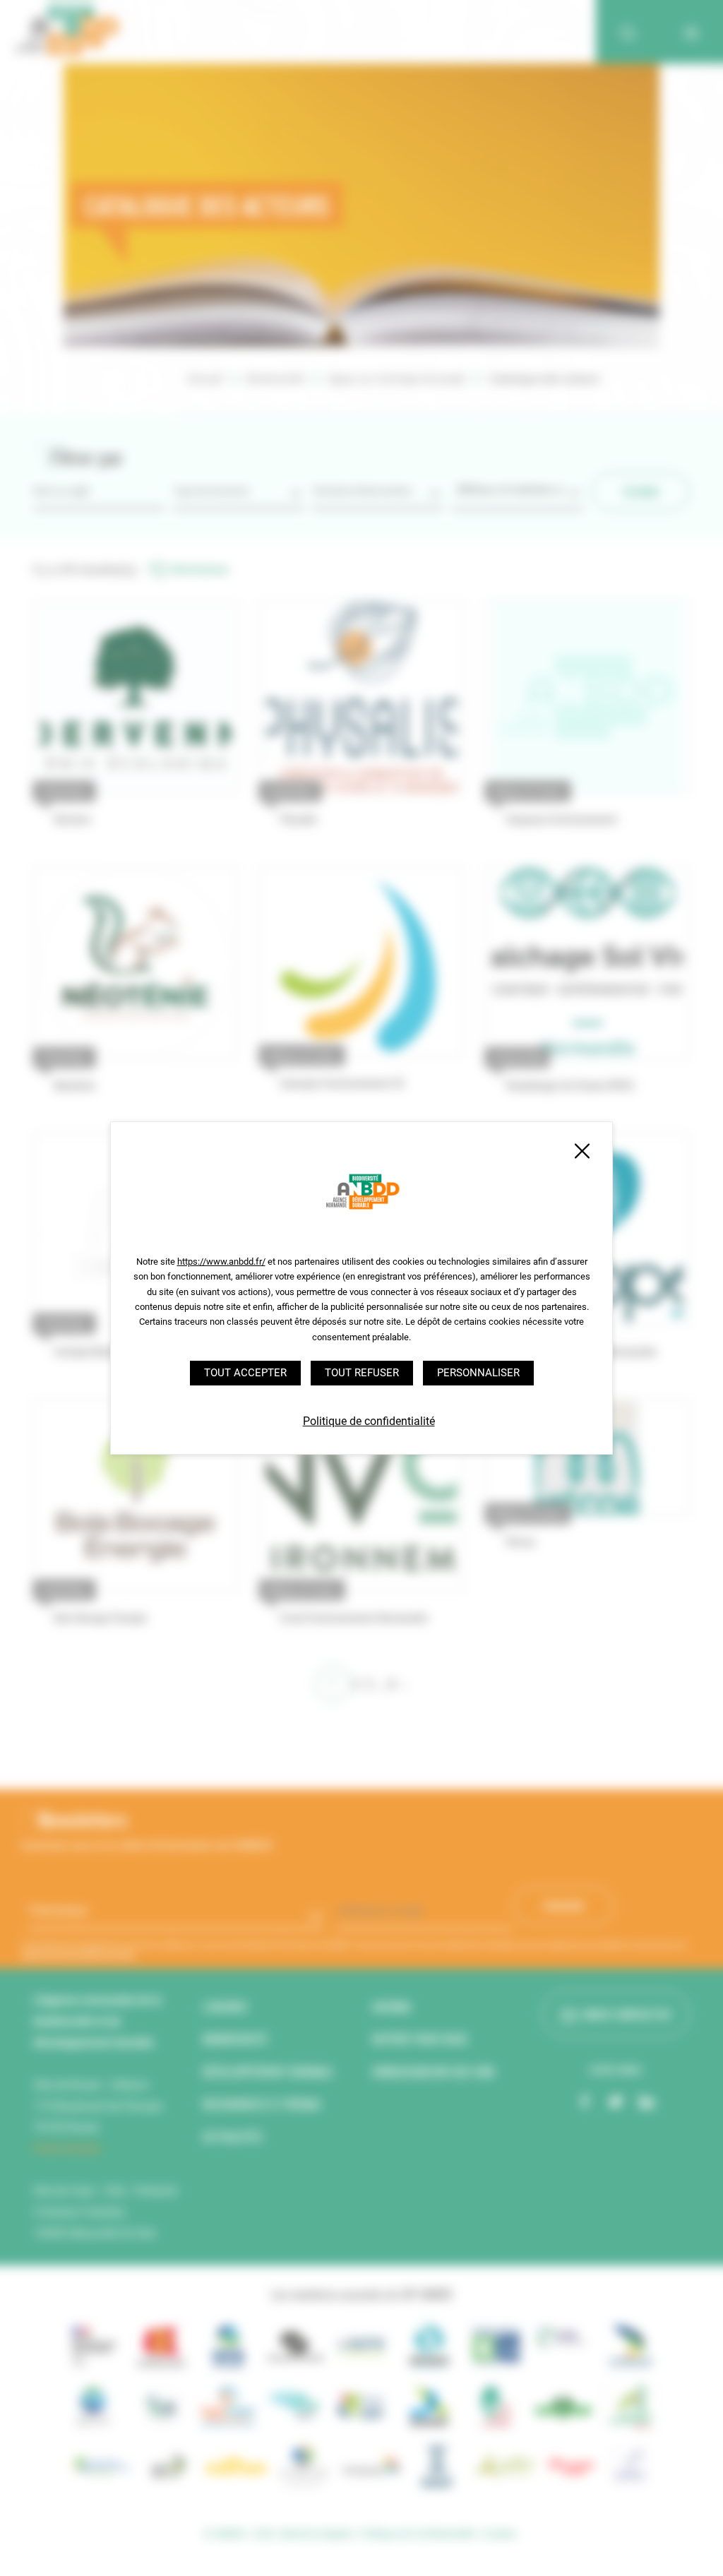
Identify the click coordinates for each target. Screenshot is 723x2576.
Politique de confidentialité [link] (369, 1421)
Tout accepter (245, 1373)
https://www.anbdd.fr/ (221, 1262)
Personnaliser (478, 1373)
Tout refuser (362, 1373)
